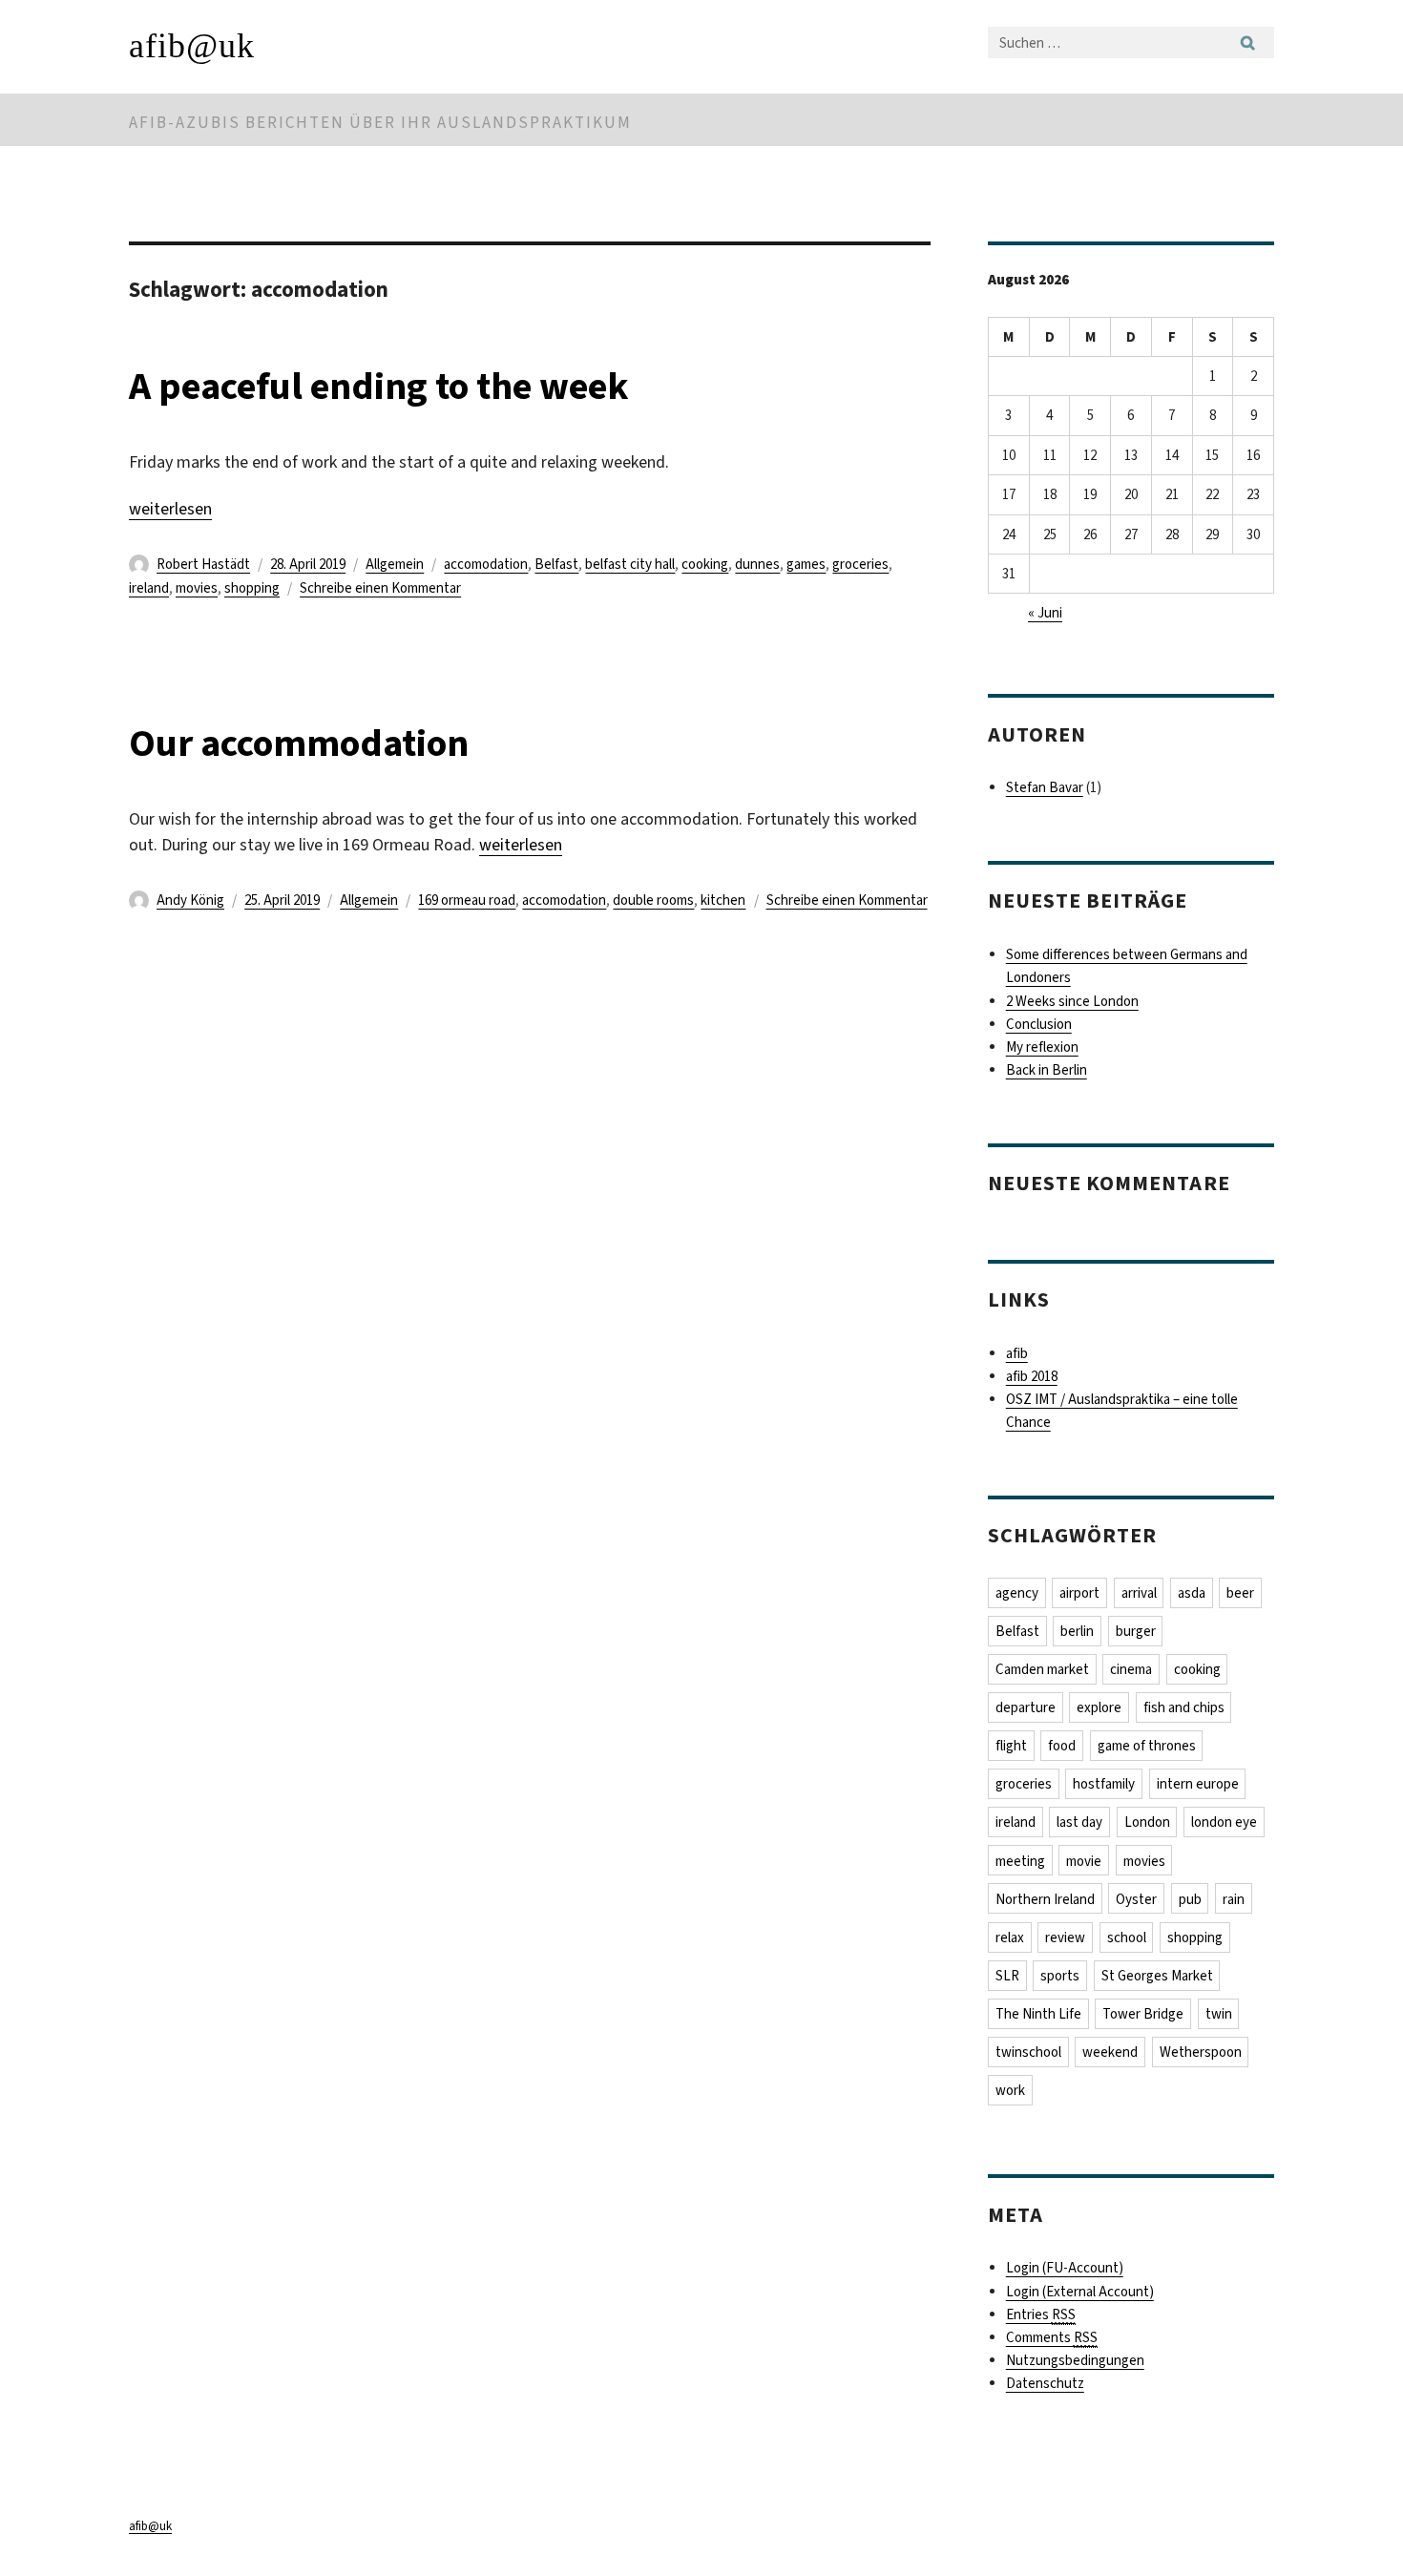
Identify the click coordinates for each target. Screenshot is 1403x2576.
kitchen (723, 900)
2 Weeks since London (1072, 1001)
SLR (1007, 1976)
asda (1192, 1593)
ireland (149, 588)
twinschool (1028, 2052)
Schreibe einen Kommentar (380, 588)
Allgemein (395, 564)
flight (1011, 1746)
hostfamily (1104, 1784)
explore (1099, 1707)
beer (1240, 1593)
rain (1234, 1899)
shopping (252, 588)
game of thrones (1147, 1746)
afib (1017, 1353)
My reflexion (1042, 1047)
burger (1136, 1631)
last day (1079, 1822)
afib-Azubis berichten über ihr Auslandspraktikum (380, 123)
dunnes (757, 564)
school (1127, 1937)
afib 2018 (1032, 1376)
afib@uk (192, 46)
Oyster (1136, 1899)
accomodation (486, 564)
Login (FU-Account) (1065, 2268)
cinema (1131, 1669)
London (1147, 1822)
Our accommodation (299, 743)
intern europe (1198, 1784)
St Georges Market (1157, 1976)
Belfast (556, 564)
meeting (1020, 1861)
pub (1190, 1899)
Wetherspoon (1201, 2052)
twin (1219, 2014)
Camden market (1042, 1669)
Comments (1052, 2337)
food (1062, 1746)
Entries (1041, 2314)
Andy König (190, 900)
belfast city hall (630, 564)
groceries (860, 564)
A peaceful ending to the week (379, 386)
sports (1060, 1976)
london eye (1224, 1822)
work (1010, 2090)
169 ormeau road (467, 900)
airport (1079, 1593)
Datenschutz (1045, 2383)
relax (1010, 1937)
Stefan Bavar (1045, 787)
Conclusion (1039, 1024)
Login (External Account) (1080, 2292)
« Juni (1045, 613)
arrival (1139, 1593)
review (1065, 1937)
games (806, 564)
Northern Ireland (1045, 1899)
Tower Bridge (1143, 2014)
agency (1017, 1593)
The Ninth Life (1038, 2014)
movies (197, 588)
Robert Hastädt (203, 564)
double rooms (653, 900)
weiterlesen (170, 509)
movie (1084, 1861)
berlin (1077, 1631)
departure (1026, 1707)
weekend (1110, 2052)
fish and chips (1184, 1707)
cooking (705, 564)
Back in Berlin (1047, 1070)
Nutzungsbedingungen (1075, 2360)
